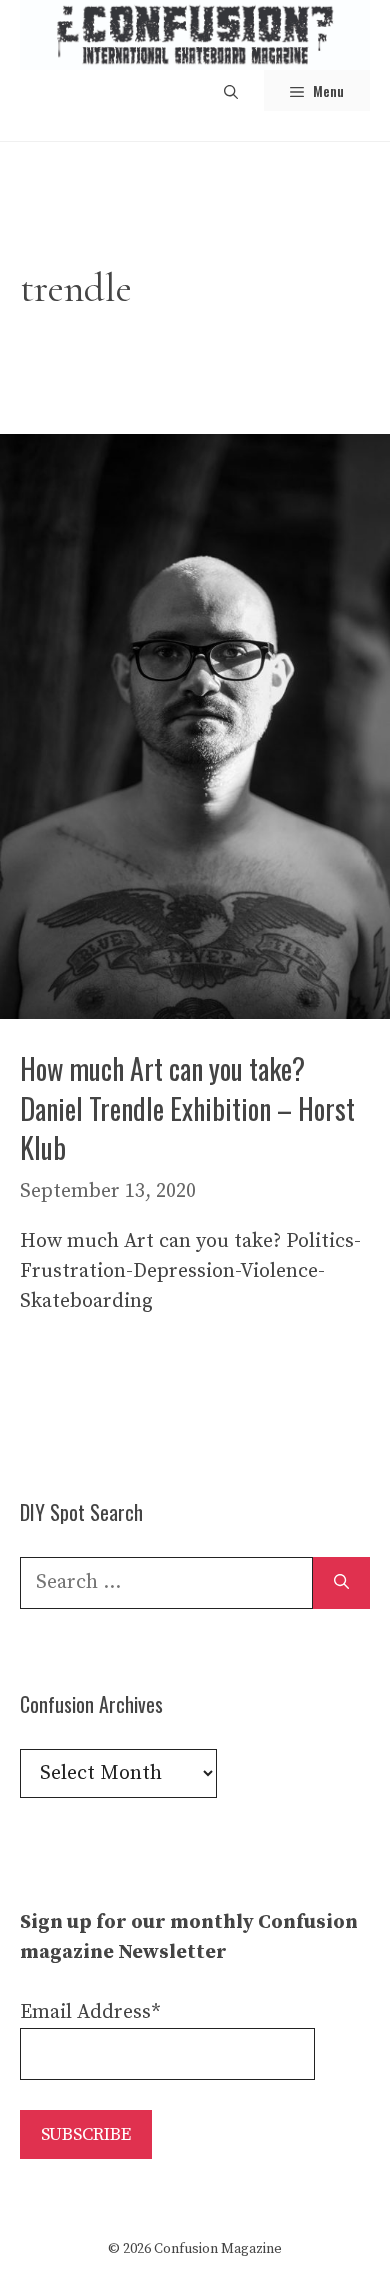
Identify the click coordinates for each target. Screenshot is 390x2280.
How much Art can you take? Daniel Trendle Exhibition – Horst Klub (187, 1107)
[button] (231, 90)
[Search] (341, 1583)
